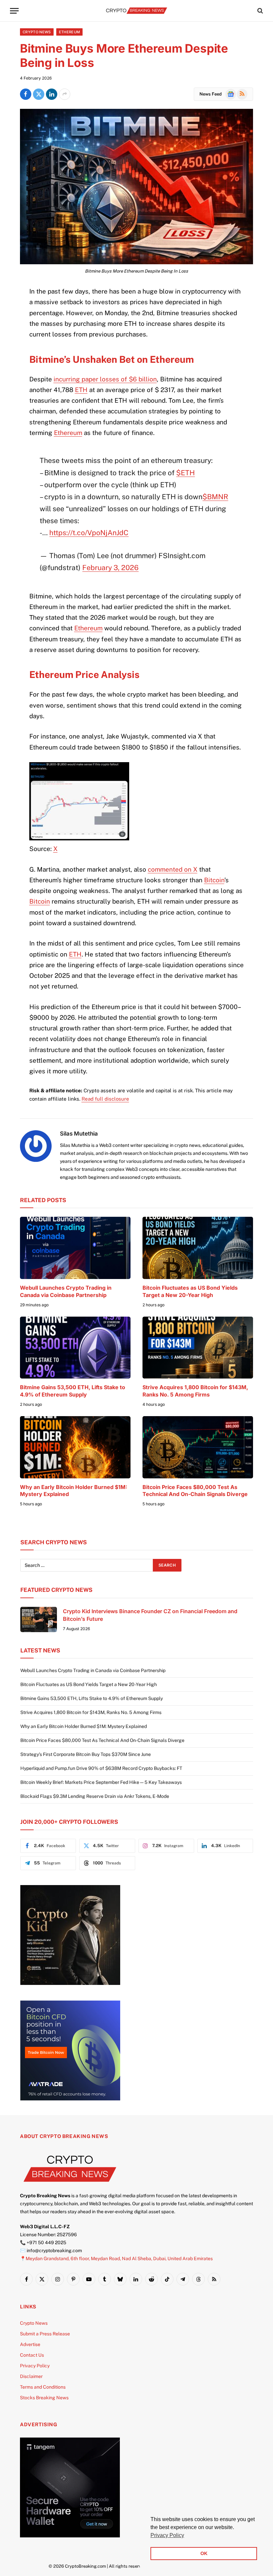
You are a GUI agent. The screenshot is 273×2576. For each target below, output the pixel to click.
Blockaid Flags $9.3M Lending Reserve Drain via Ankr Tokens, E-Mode (95, 1796)
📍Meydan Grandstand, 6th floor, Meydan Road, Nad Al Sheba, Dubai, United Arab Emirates (116, 2258)
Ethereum (70, 32)
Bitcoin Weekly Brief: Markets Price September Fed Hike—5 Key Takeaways (101, 1782)
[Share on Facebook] (26, 94)
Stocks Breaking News (44, 2398)
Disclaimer (31, 2376)
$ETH (185, 473)
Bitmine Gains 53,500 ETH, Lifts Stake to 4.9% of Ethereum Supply (73, 1391)
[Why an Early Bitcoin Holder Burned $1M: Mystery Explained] (75, 1447)
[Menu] (14, 11)
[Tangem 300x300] (70, 2536)
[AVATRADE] (70, 2099)
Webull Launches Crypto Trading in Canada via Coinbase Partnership (66, 1291)
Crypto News (37, 32)
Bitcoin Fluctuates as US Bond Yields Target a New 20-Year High (190, 1291)
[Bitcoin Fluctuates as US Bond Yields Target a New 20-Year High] (198, 1248)
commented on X (173, 869)
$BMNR (215, 497)
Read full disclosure (105, 1099)
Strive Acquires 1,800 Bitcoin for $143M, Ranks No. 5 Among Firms (195, 1391)
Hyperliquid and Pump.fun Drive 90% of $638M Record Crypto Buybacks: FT (101, 1768)
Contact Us (32, 2355)
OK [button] (204, 2553)
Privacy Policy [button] (167, 2535)
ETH (81, 390)
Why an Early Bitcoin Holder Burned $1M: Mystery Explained (74, 1491)
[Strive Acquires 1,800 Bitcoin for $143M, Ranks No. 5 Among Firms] (198, 1348)
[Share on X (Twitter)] (39, 94)
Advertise (30, 2344)
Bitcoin (214, 880)
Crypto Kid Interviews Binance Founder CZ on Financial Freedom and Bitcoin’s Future (150, 1615)
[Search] (260, 11)
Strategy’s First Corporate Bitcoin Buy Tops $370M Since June (86, 1754)
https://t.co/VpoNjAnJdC (89, 533)
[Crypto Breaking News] (136, 11)
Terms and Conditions (43, 2387)
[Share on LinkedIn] (52, 94)
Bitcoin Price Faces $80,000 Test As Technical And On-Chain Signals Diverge (195, 1491)
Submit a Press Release (45, 2334)
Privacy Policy (35, 2366)
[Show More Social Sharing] (65, 94)
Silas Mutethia (79, 1134)
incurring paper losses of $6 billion (105, 379)
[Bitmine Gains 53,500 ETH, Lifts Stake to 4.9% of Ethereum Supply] (75, 1348)
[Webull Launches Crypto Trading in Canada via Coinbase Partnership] (75, 1248)
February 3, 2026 (110, 568)
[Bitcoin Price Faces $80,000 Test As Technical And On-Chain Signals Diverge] (198, 1447)
